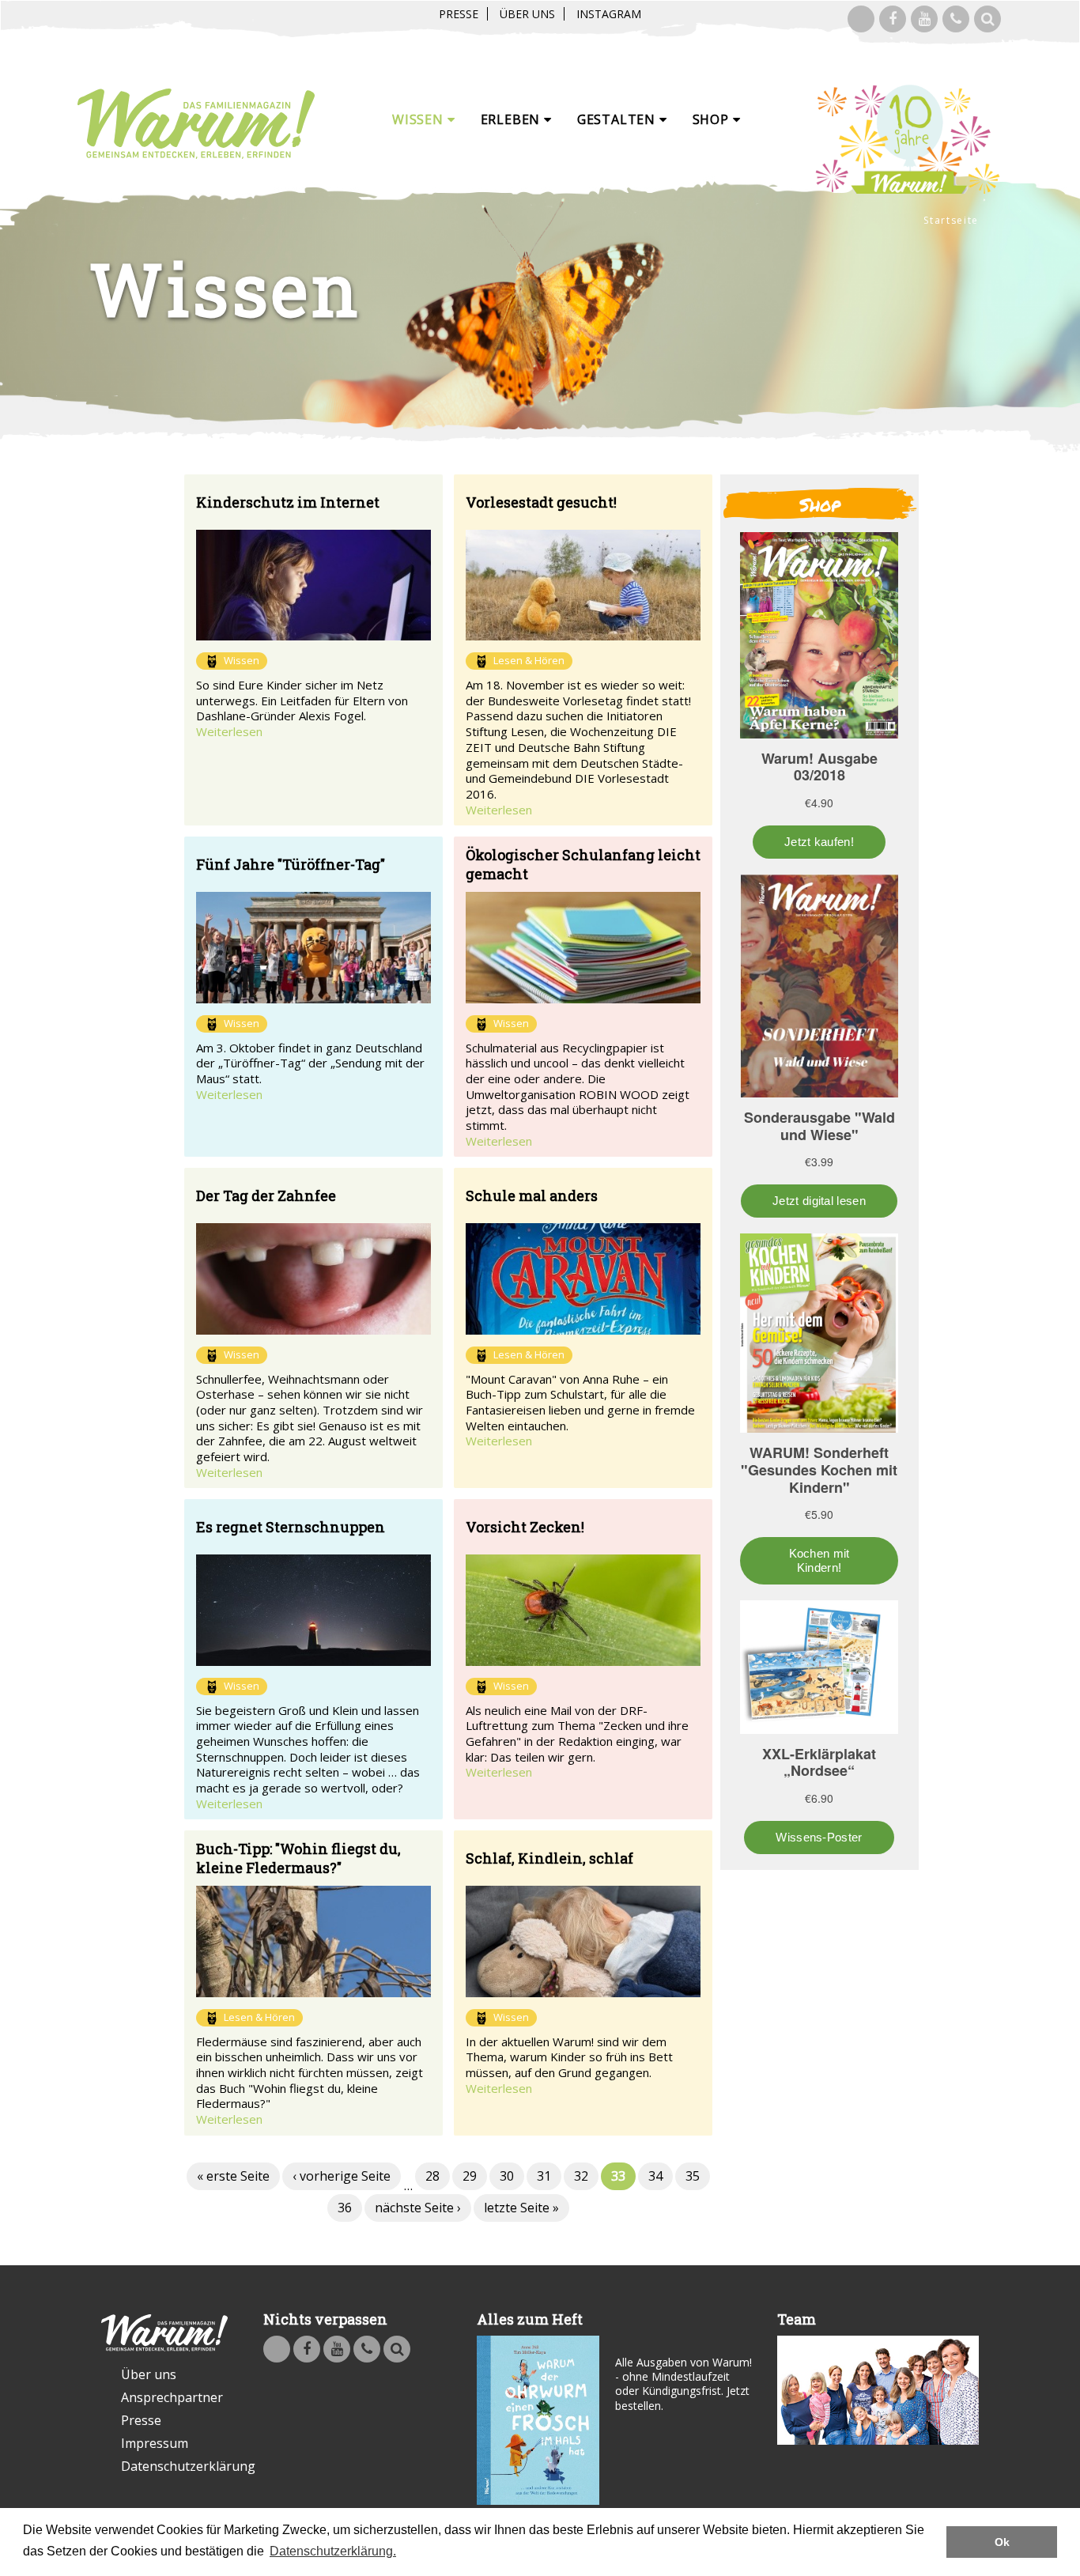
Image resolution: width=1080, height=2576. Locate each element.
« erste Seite (233, 2176)
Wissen (420, 119)
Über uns (527, 14)
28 (432, 2176)
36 (345, 2208)
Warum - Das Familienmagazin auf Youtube (924, 19)
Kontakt (956, 19)
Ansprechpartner (172, 2397)
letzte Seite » (521, 2208)
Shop (713, 119)
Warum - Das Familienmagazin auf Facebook (893, 19)
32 (581, 2176)
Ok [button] (1002, 2542)
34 (655, 2176)
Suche (987, 19)
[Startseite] (196, 124)
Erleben (512, 119)
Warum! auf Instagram (861, 19)
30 (507, 2176)
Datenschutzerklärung (174, 2466)
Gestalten (618, 119)
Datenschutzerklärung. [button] (333, 2551)
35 (693, 2176)
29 (470, 2176)
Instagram (609, 14)
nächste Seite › (418, 2208)
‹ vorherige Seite (342, 2176)
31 (544, 2176)
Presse (459, 14)
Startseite (951, 220)
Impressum (155, 2443)
